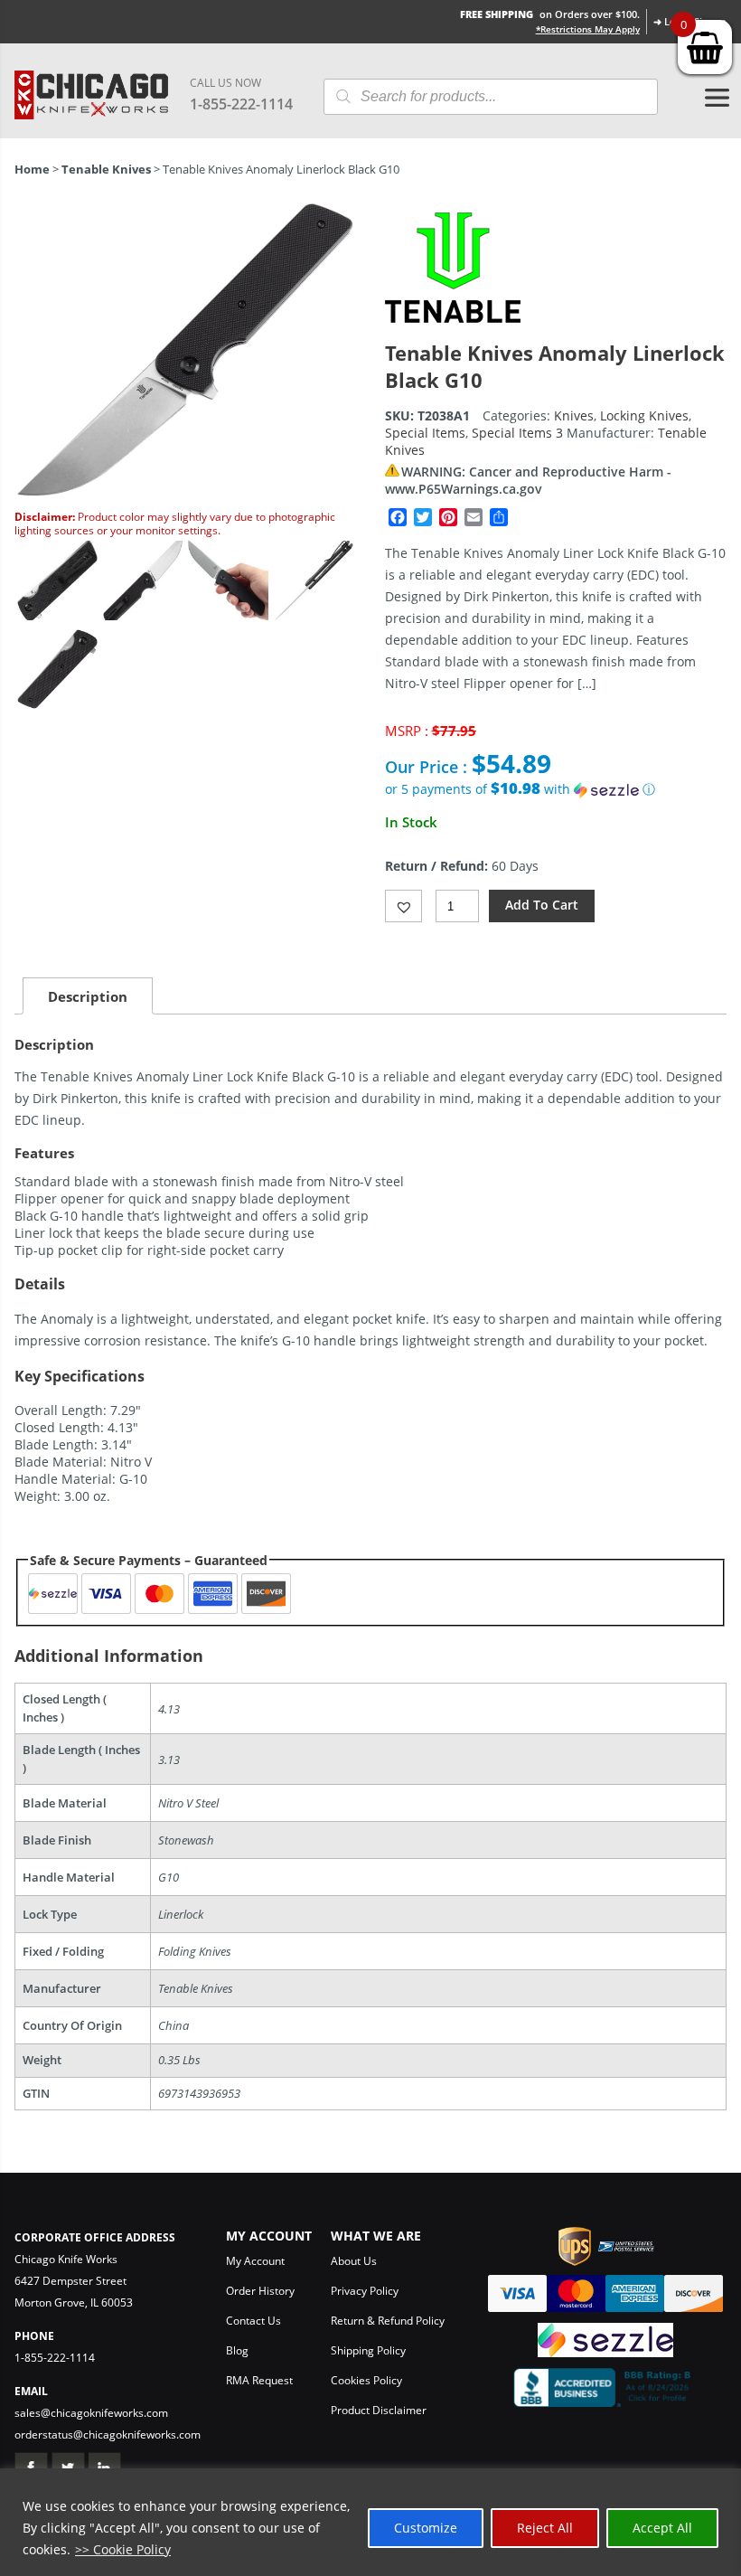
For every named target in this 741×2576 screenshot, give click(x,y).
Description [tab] (88, 996)
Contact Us (253, 2321)
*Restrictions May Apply (588, 29)
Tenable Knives (106, 169)
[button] (556, 789)
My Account (255, 2261)
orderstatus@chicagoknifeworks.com (108, 2434)
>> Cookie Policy (123, 2549)
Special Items (425, 433)
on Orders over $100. (550, 14)
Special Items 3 (517, 433)
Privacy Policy (365, 2291)
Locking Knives (644, 415)
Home (32, 169)
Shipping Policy (368, 2350)
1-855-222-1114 (241, 104)
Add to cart (542, 905)
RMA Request (259, 2380)
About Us (354, 2261)
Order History (260, 2291)
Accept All (662, 2528)
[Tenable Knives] (453, 330)
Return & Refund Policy (388, 2321)
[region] (370, 2522)
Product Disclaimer (379, 2410)
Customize (426, 2528)
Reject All (545, 2528)
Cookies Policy (366, 2380)
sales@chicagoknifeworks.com (91, 2413)
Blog (237, 2350)
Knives (574, 415)
